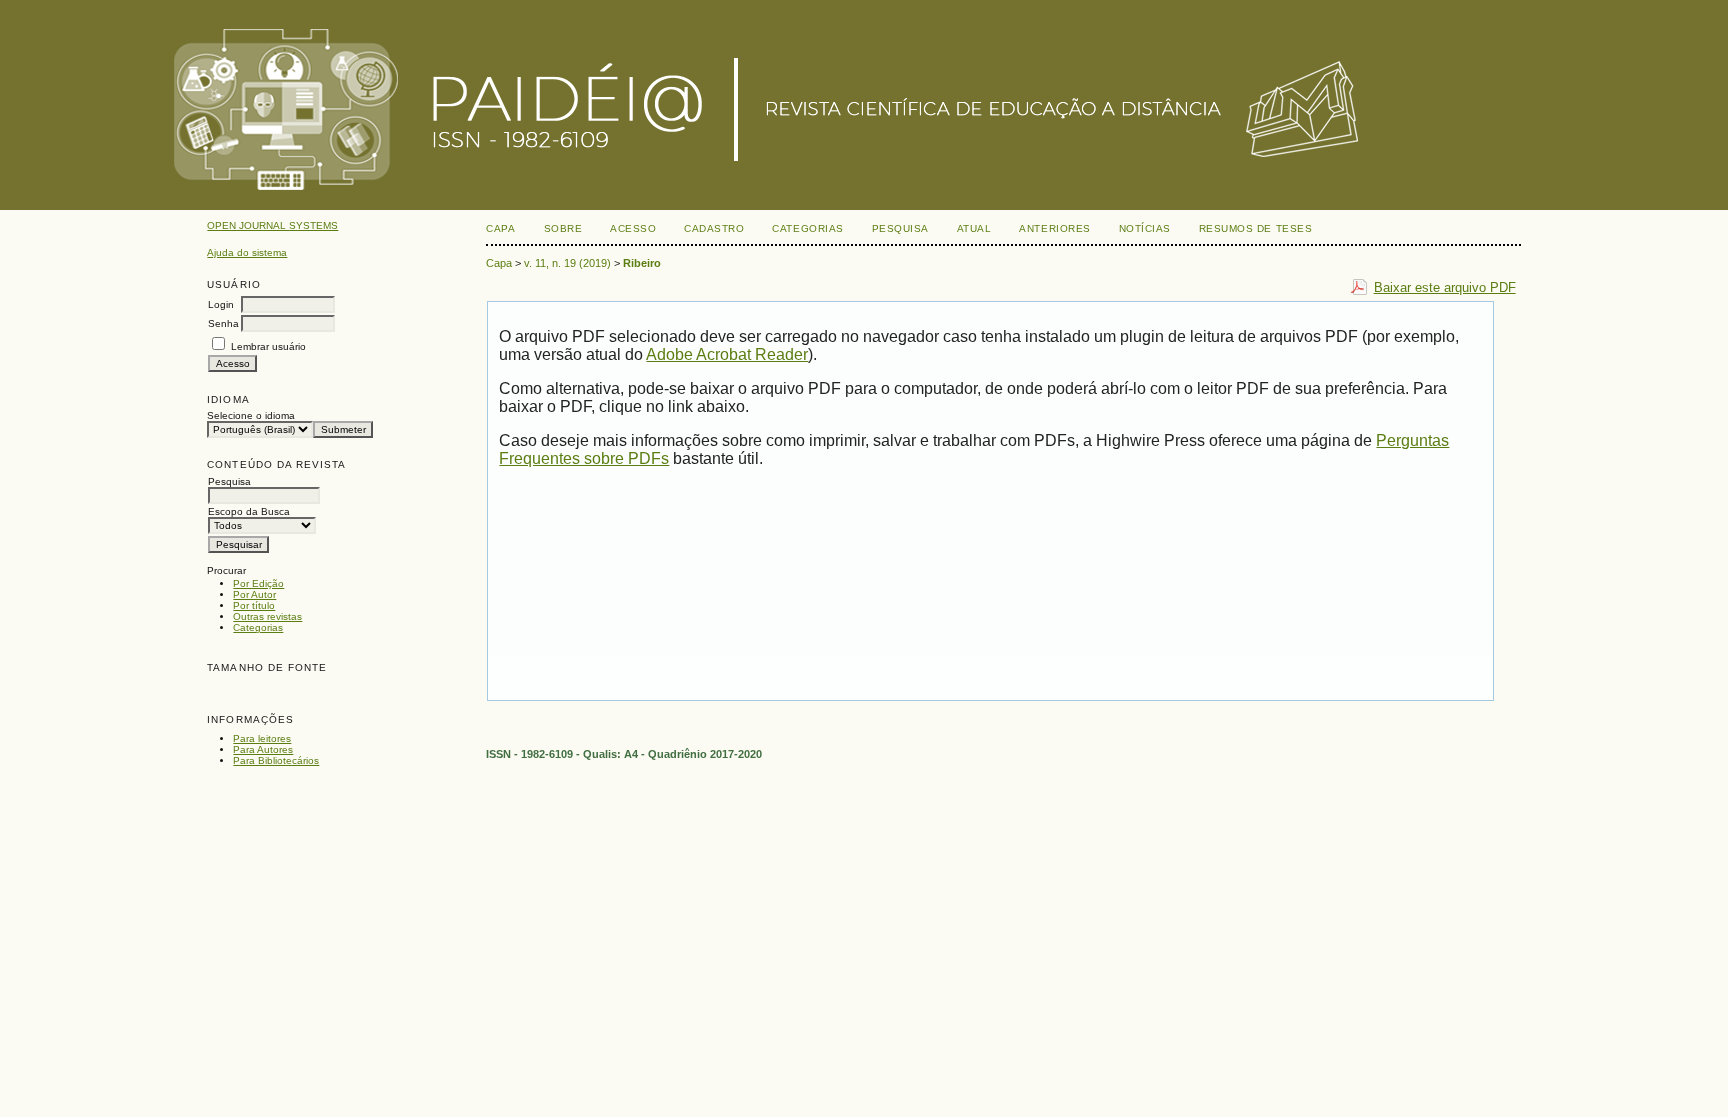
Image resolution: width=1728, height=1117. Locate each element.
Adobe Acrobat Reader (727, 354)
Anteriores (1054, 228)
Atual (974, 228)
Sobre (563, 228)
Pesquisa (900, 228)
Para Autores (263, 749)
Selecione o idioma (251, 415)
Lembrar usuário (268, 346)
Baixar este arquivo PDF (1445, 287)
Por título (254, 605)
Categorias (258, 627)
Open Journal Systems (272, 225)
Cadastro (714, 228)
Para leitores (262, 738)
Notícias (1145, 228)
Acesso (633, 228)
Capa (500, 228)
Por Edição (258, 583)
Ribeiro (642, 263)
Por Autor (254, 594)
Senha (223, 323)
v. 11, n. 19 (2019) (567, 263)
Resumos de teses (1255, 228)
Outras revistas (267, 616)
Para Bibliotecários (276, 760)
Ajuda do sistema (247, 252)
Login (221, 304)
